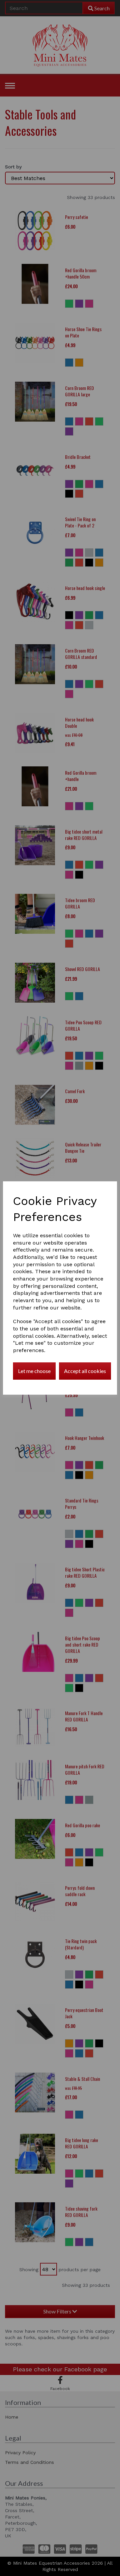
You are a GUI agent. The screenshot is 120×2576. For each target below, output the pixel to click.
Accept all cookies (85, 1371)
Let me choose (34, 1371)
